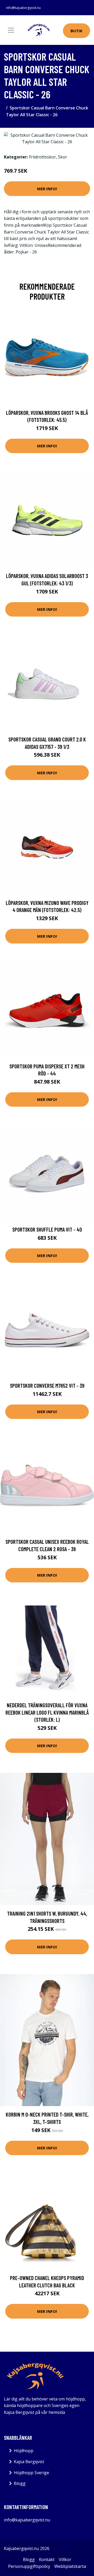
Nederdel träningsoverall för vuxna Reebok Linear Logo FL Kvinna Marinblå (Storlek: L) (47, 1712)
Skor (63, 157)
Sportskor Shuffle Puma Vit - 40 (47, 1229)
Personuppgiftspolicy (29, 2566)
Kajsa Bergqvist (29, 2462)
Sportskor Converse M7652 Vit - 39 (47, 1385)
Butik (77, 31)
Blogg (20, 2483)
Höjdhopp (24, 2451)
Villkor (65, 2559)
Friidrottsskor (42, 157)
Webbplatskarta (70, 2566)
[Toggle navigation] (11, 30)
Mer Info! (47, 189)
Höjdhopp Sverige (31, 2473)
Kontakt (47, 2559)
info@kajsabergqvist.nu (23, 8)
